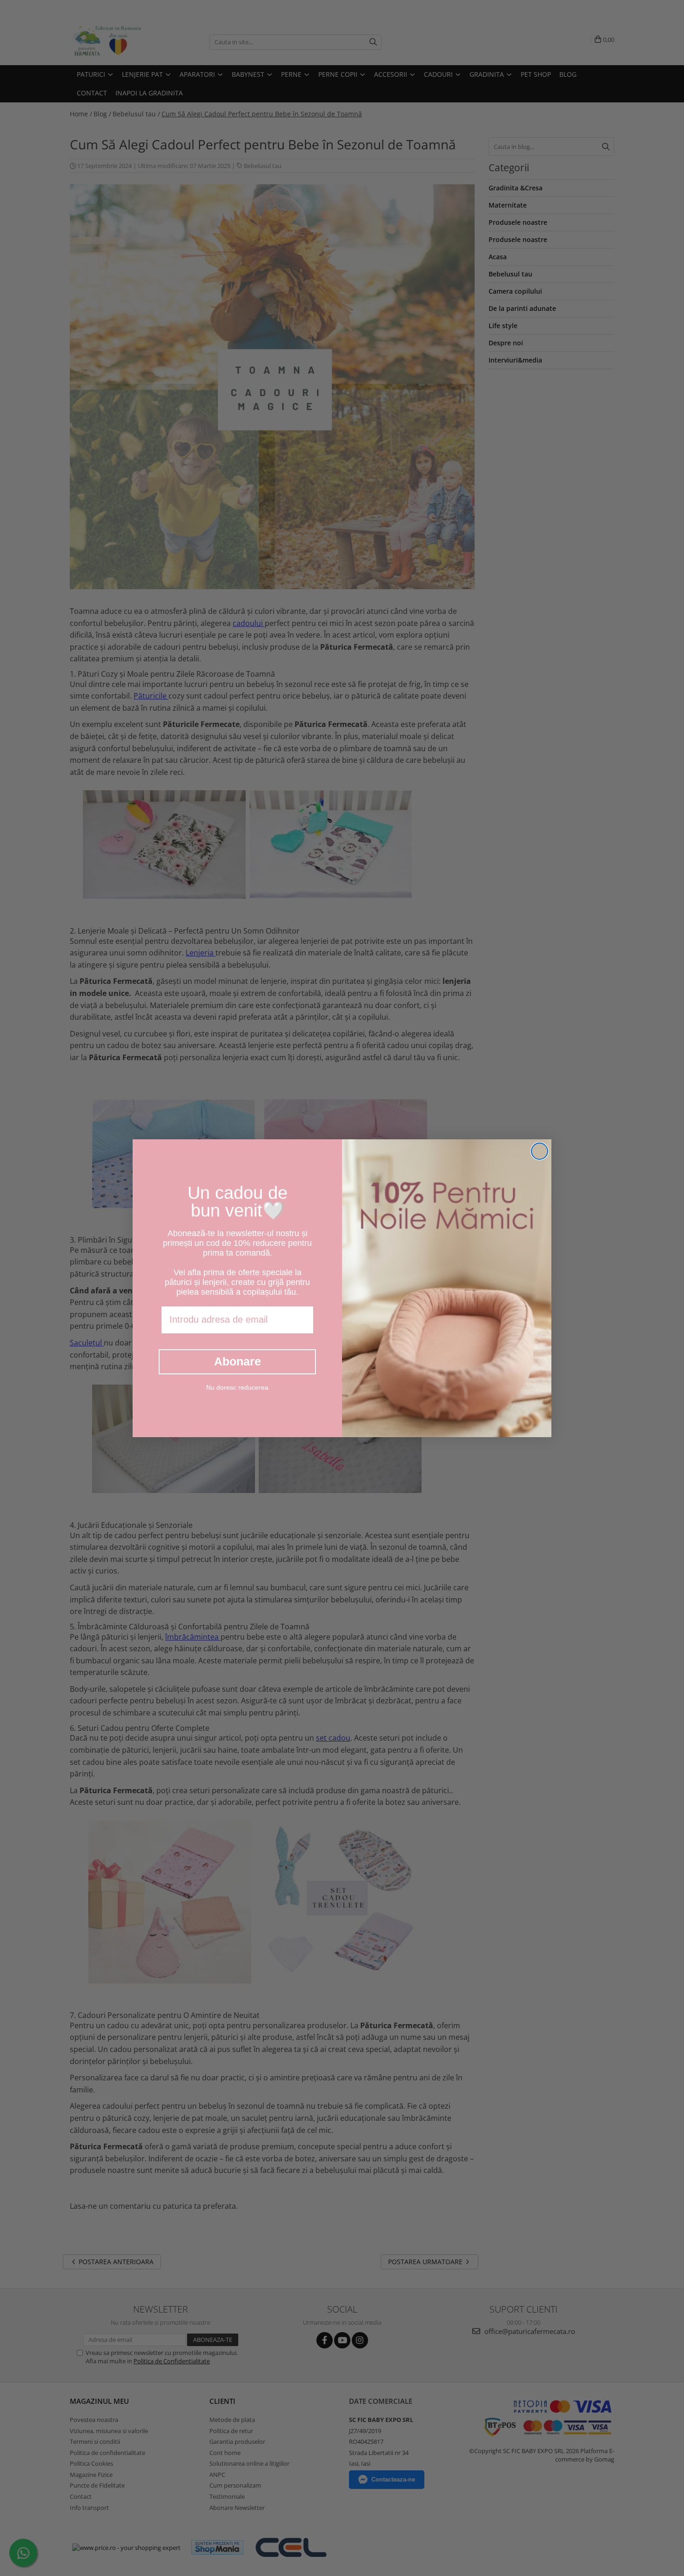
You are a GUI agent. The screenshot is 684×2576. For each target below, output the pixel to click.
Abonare (238, 1361)
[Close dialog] (540, 1151)
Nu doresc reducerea (237, 1387)
